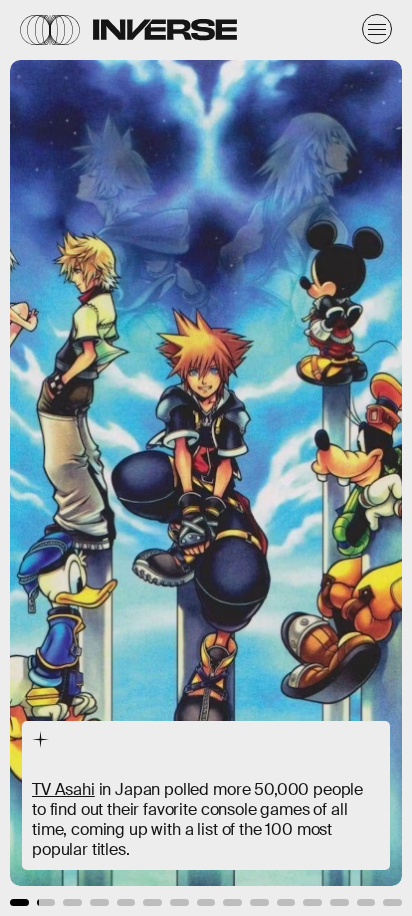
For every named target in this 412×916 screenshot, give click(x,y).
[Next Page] (274, 458)
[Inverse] (165, 29)
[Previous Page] (68, 458)
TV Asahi (63, 789)
